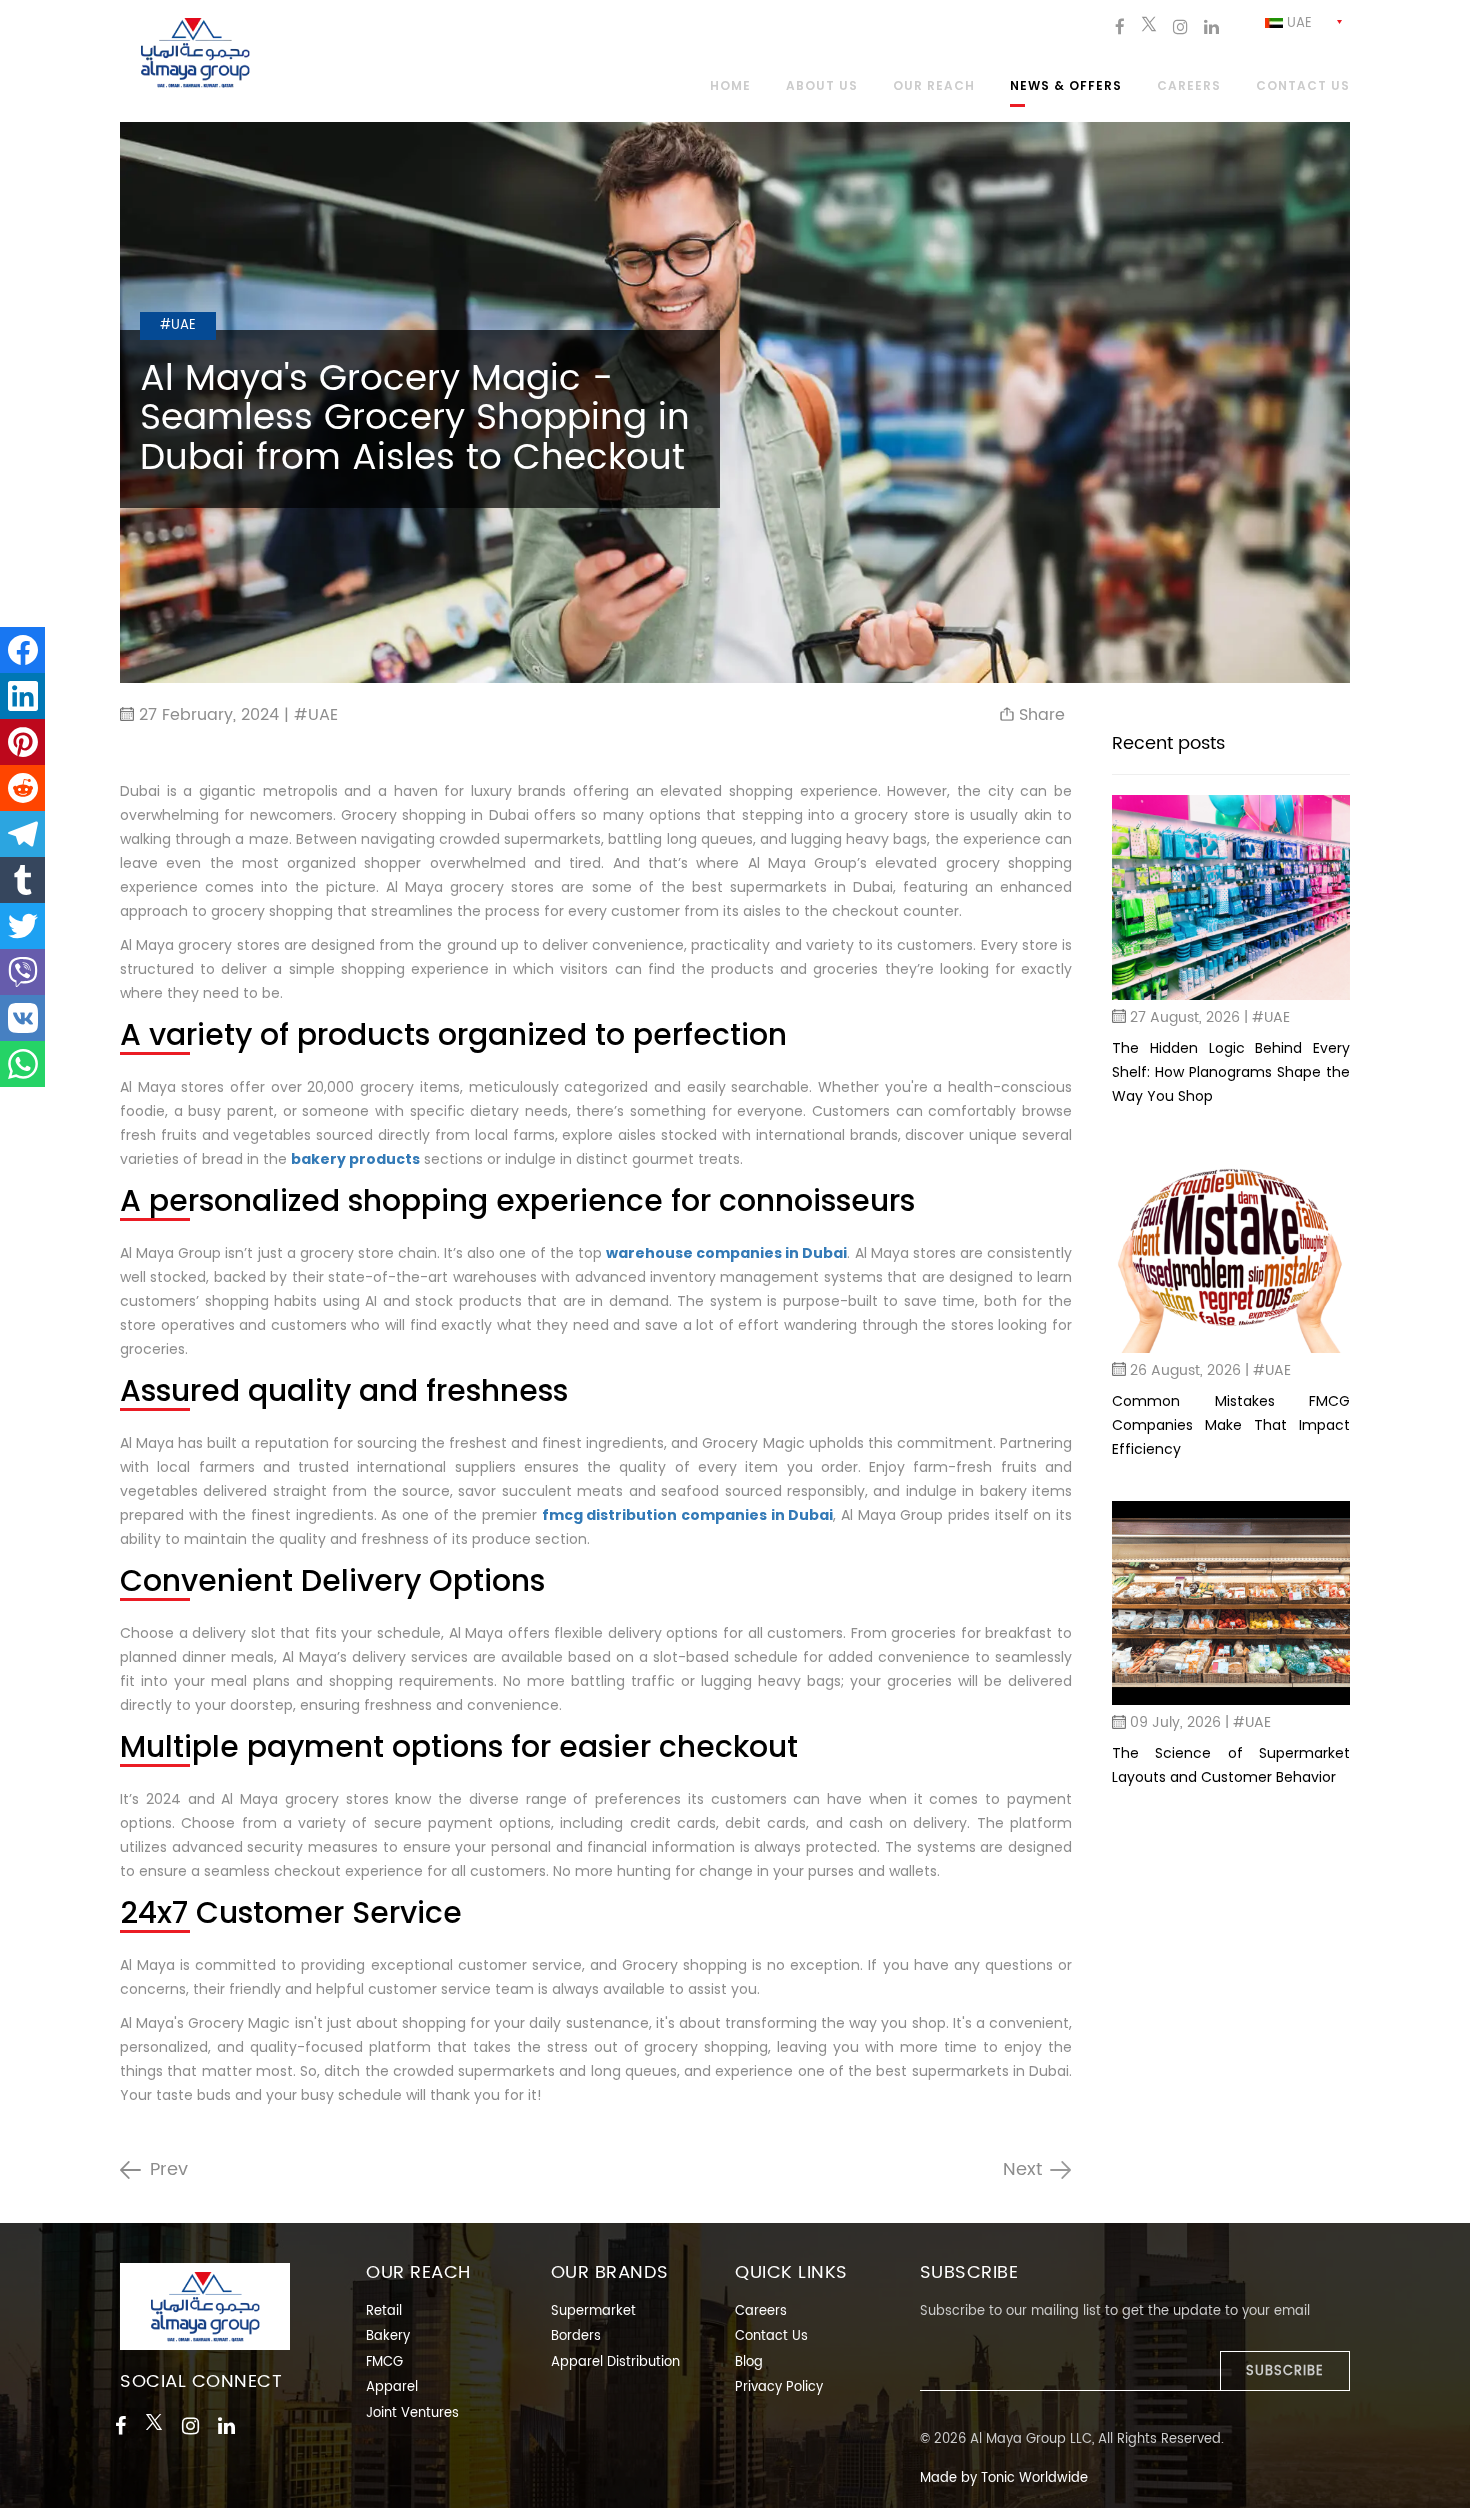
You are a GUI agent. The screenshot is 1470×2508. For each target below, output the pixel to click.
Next (1022, 2170)
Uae (1297, 23)
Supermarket (593, 2311)
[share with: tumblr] (22, 880)
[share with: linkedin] (22, 696)
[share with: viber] (22, 972)
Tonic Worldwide (1034, 2478)
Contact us (1303, 87)
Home (730, 87)
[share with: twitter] (22, 926)
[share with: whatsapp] (22, 1064)
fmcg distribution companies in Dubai (688, 1515)
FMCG (384, 2362)
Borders (576, 2336)
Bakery (388, 2336)
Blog (749, 2362)
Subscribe (1285, 2371)
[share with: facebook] (22, 650)
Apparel (392, 2387)
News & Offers (1066, 87)
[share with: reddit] (22, 788)
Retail (384, 2311)
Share (1039, 715)
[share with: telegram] (22, 834)
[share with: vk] (22, 1018)
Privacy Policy (779, 2387)
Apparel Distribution (615, 2362)
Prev (169, 2170)
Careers (1189, 87)
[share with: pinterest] (22, 742)
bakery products (355, 1159)
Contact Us (771, 2336)
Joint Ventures (412, 2413)
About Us (822, 87)
